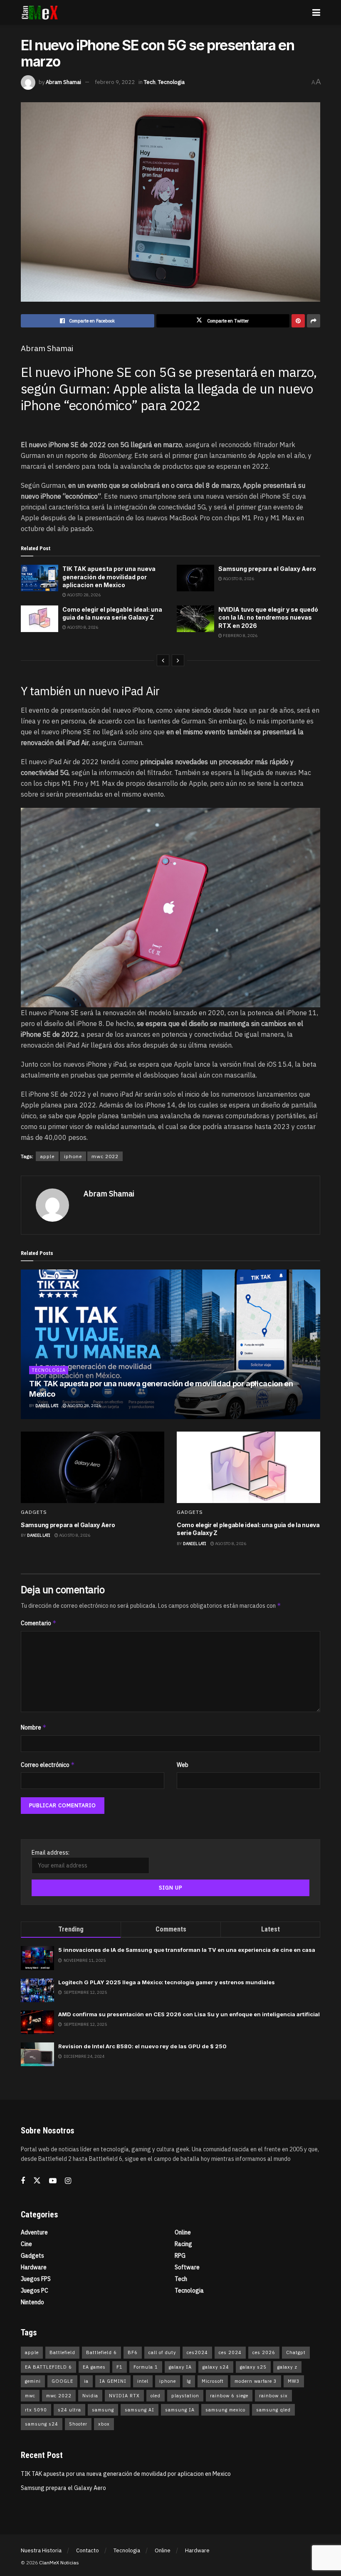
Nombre (34, 1727)
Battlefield (62, 2352)
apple (47, 1156)
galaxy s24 (216, 2367)
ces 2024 (230, 2352)
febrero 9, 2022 (115, 82)
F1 (120, 2367)
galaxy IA (180, 2367)
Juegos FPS (36, 2279)
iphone (73, 1156)
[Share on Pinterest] (298, 321)
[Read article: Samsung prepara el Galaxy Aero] (195, 578)
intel (143, 2381)
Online (183, 2232)
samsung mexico (225, 2410)
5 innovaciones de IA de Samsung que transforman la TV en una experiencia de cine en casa (187, 1950)
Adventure (34, 2232)
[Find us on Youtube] (53, 2181)
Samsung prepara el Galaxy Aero (267, 569)
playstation (185, 2396)
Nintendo (32, 2302)
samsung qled (273, 2410)
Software (187, 2267)
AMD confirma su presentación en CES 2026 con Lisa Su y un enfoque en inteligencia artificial (189, 2014)
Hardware (34, 2267)
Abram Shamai (63, 82)
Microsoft (213, 2381)
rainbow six (273, 2396)
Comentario (39, 1623)
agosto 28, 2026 (83, 595)
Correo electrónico (48, 1765)
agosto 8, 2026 (238, 579)
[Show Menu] (316, 12)
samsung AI (140, 2410)
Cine (26, 2244)
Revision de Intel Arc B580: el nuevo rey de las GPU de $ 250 (142, 2046)
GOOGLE (62, 2381)
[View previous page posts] (163, 660)
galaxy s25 (253, 2367)
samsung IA (180, 2410)
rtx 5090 (36, 2410)
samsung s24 (42, 2424)
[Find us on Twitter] (37, 2181)
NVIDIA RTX (124, 2396)
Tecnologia (171, 82)
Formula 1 (146, 2367)
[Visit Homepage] (40, 12)
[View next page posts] (178, 660)
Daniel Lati (47, 1406)
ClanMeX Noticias (59, 2562)
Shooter (78, 2424)
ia (86, 2381)
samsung (103, 2410)
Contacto (88, 2550)
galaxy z (287, 2367)
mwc (30, 2396)
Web (183, 1765)
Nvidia (90, 2396)
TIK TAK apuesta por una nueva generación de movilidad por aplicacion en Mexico (109, 577)
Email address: (51, 1853)
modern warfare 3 (256, 2381)
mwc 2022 (105, 1156)
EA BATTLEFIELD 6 (48, 2367)
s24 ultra (69, 2410)
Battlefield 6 (101, 2352)
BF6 (133, 2352)
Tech (150, 82)
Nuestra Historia (41, 2550)
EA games (94, 2367)
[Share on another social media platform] (314, 321)
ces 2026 (264, 2352)
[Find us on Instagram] (68, 2181)
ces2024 (197, 2352)
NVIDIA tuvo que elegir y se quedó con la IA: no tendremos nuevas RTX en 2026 (268, 618)
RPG (180, 2256)
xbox (104, 2424)
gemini (33, 2381)
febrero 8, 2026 (240, 636)
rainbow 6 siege (229, 2396)
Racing (183, 2244)
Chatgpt (296, 2352)
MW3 (294, 2381)
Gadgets (34, 1512)
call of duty (162, 2352)
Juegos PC (35, 2291)
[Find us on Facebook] (23, 2181)
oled (156, 2396)
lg (189, 2381)
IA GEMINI (113, 2381)
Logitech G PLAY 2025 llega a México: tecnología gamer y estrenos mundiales (167, 1982)
